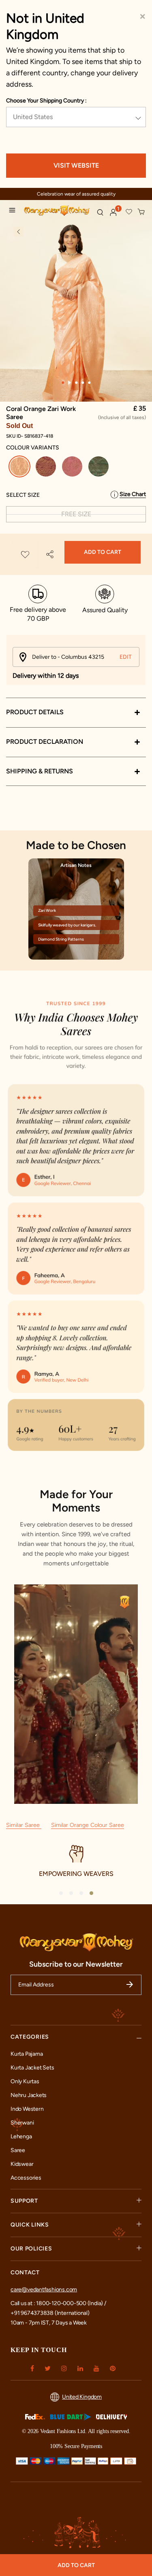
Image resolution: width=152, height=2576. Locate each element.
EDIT (126, 657)
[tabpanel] (76, 305)
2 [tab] (70, 383)
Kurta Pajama (27, 2054)
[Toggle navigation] (14, 211)
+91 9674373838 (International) (50, 2313)
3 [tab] (76, 383)
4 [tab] (83, 383)
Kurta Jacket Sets (32, 2068)
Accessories (26, 2178)
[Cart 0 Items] (141, 212)
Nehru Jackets (29, 2095)
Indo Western (27, 2109)
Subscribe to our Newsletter (76, 1964)
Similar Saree (24, 1825)
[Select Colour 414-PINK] (73, 468)
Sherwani (22, 2123)
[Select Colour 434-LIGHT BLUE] (100, 468)
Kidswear (22, 2164)
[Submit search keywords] (100, 212)
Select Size (23, 495)
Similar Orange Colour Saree (88, 1825)
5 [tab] (89, 383)
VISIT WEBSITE (76, 165)
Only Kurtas (25, 2081)
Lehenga (21, 2136)
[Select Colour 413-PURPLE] (47, 468)
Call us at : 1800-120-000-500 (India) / (58, 2303)
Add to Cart (103, 552)
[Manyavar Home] (57, 211)
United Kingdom (82, 2397)
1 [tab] (63, 383)
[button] (113, 213)
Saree (18, 2150)
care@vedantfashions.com (44, 2290)
